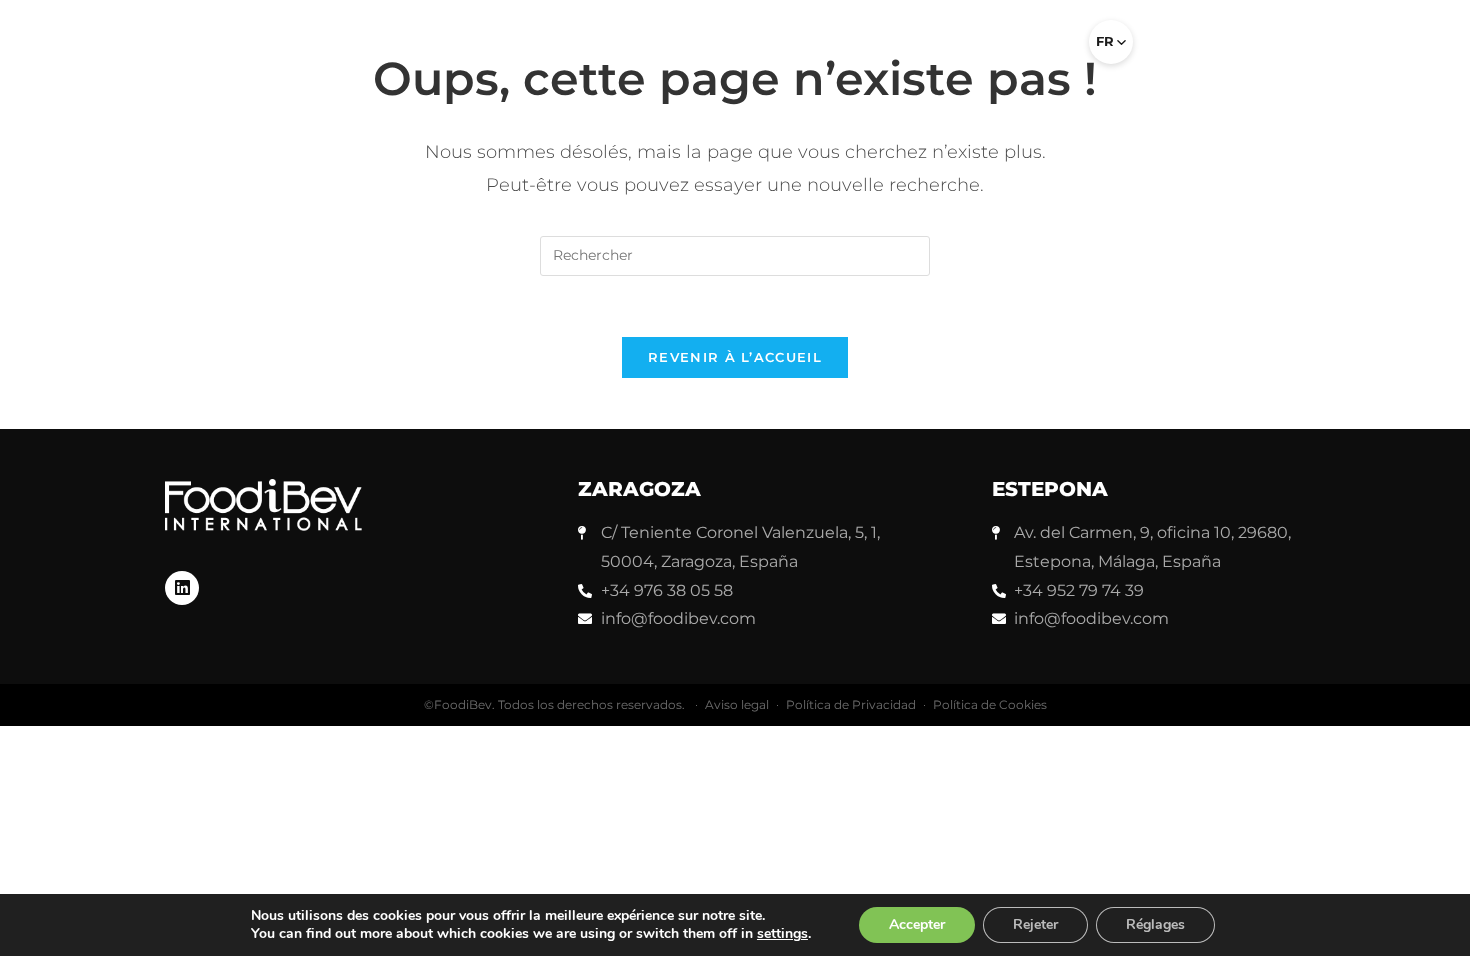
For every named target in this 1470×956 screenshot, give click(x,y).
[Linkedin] (182, 588)
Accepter (917, 924)
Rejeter (1035, 924)
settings (782, 934)
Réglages (1155, 924)
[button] (1047, 50)
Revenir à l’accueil (735, 357)
